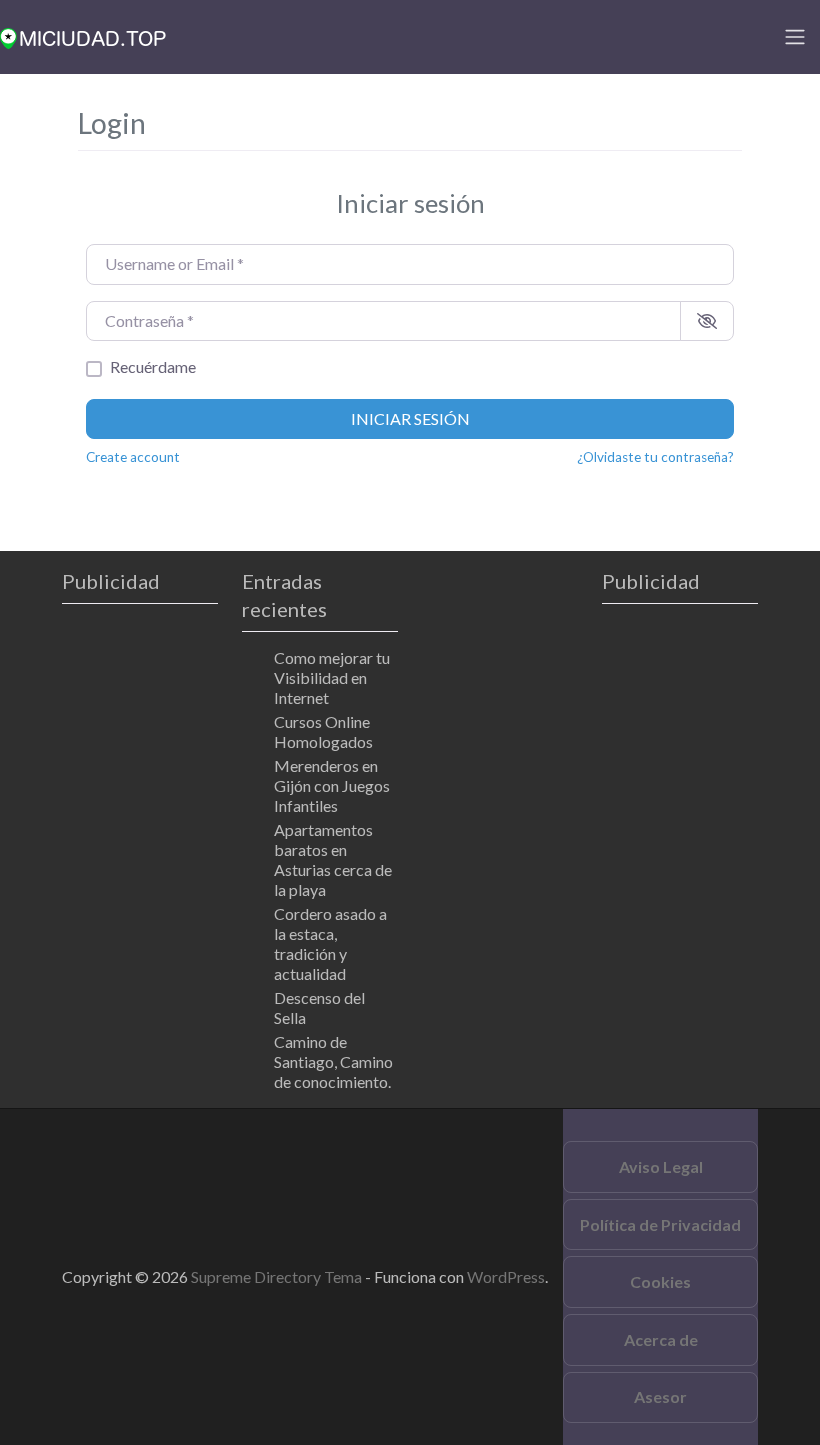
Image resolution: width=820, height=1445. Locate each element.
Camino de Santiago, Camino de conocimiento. (333, 1061)
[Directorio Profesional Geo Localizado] (83, 35)
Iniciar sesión (410, 418)
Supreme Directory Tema (278, 1276)
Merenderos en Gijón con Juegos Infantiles (332, 785)
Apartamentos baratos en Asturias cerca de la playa (333, 859)
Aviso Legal (661, 1166)
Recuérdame (153, 366)
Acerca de (661, 1339)
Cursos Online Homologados (323, 731)
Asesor (660, 1396)
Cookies (660, 1281)
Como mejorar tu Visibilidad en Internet (332, 677)
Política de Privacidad (660, 1224)
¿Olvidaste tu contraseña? (655, 457)
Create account (133, 457)
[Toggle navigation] (795, 37)
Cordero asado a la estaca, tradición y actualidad (330, 943)
